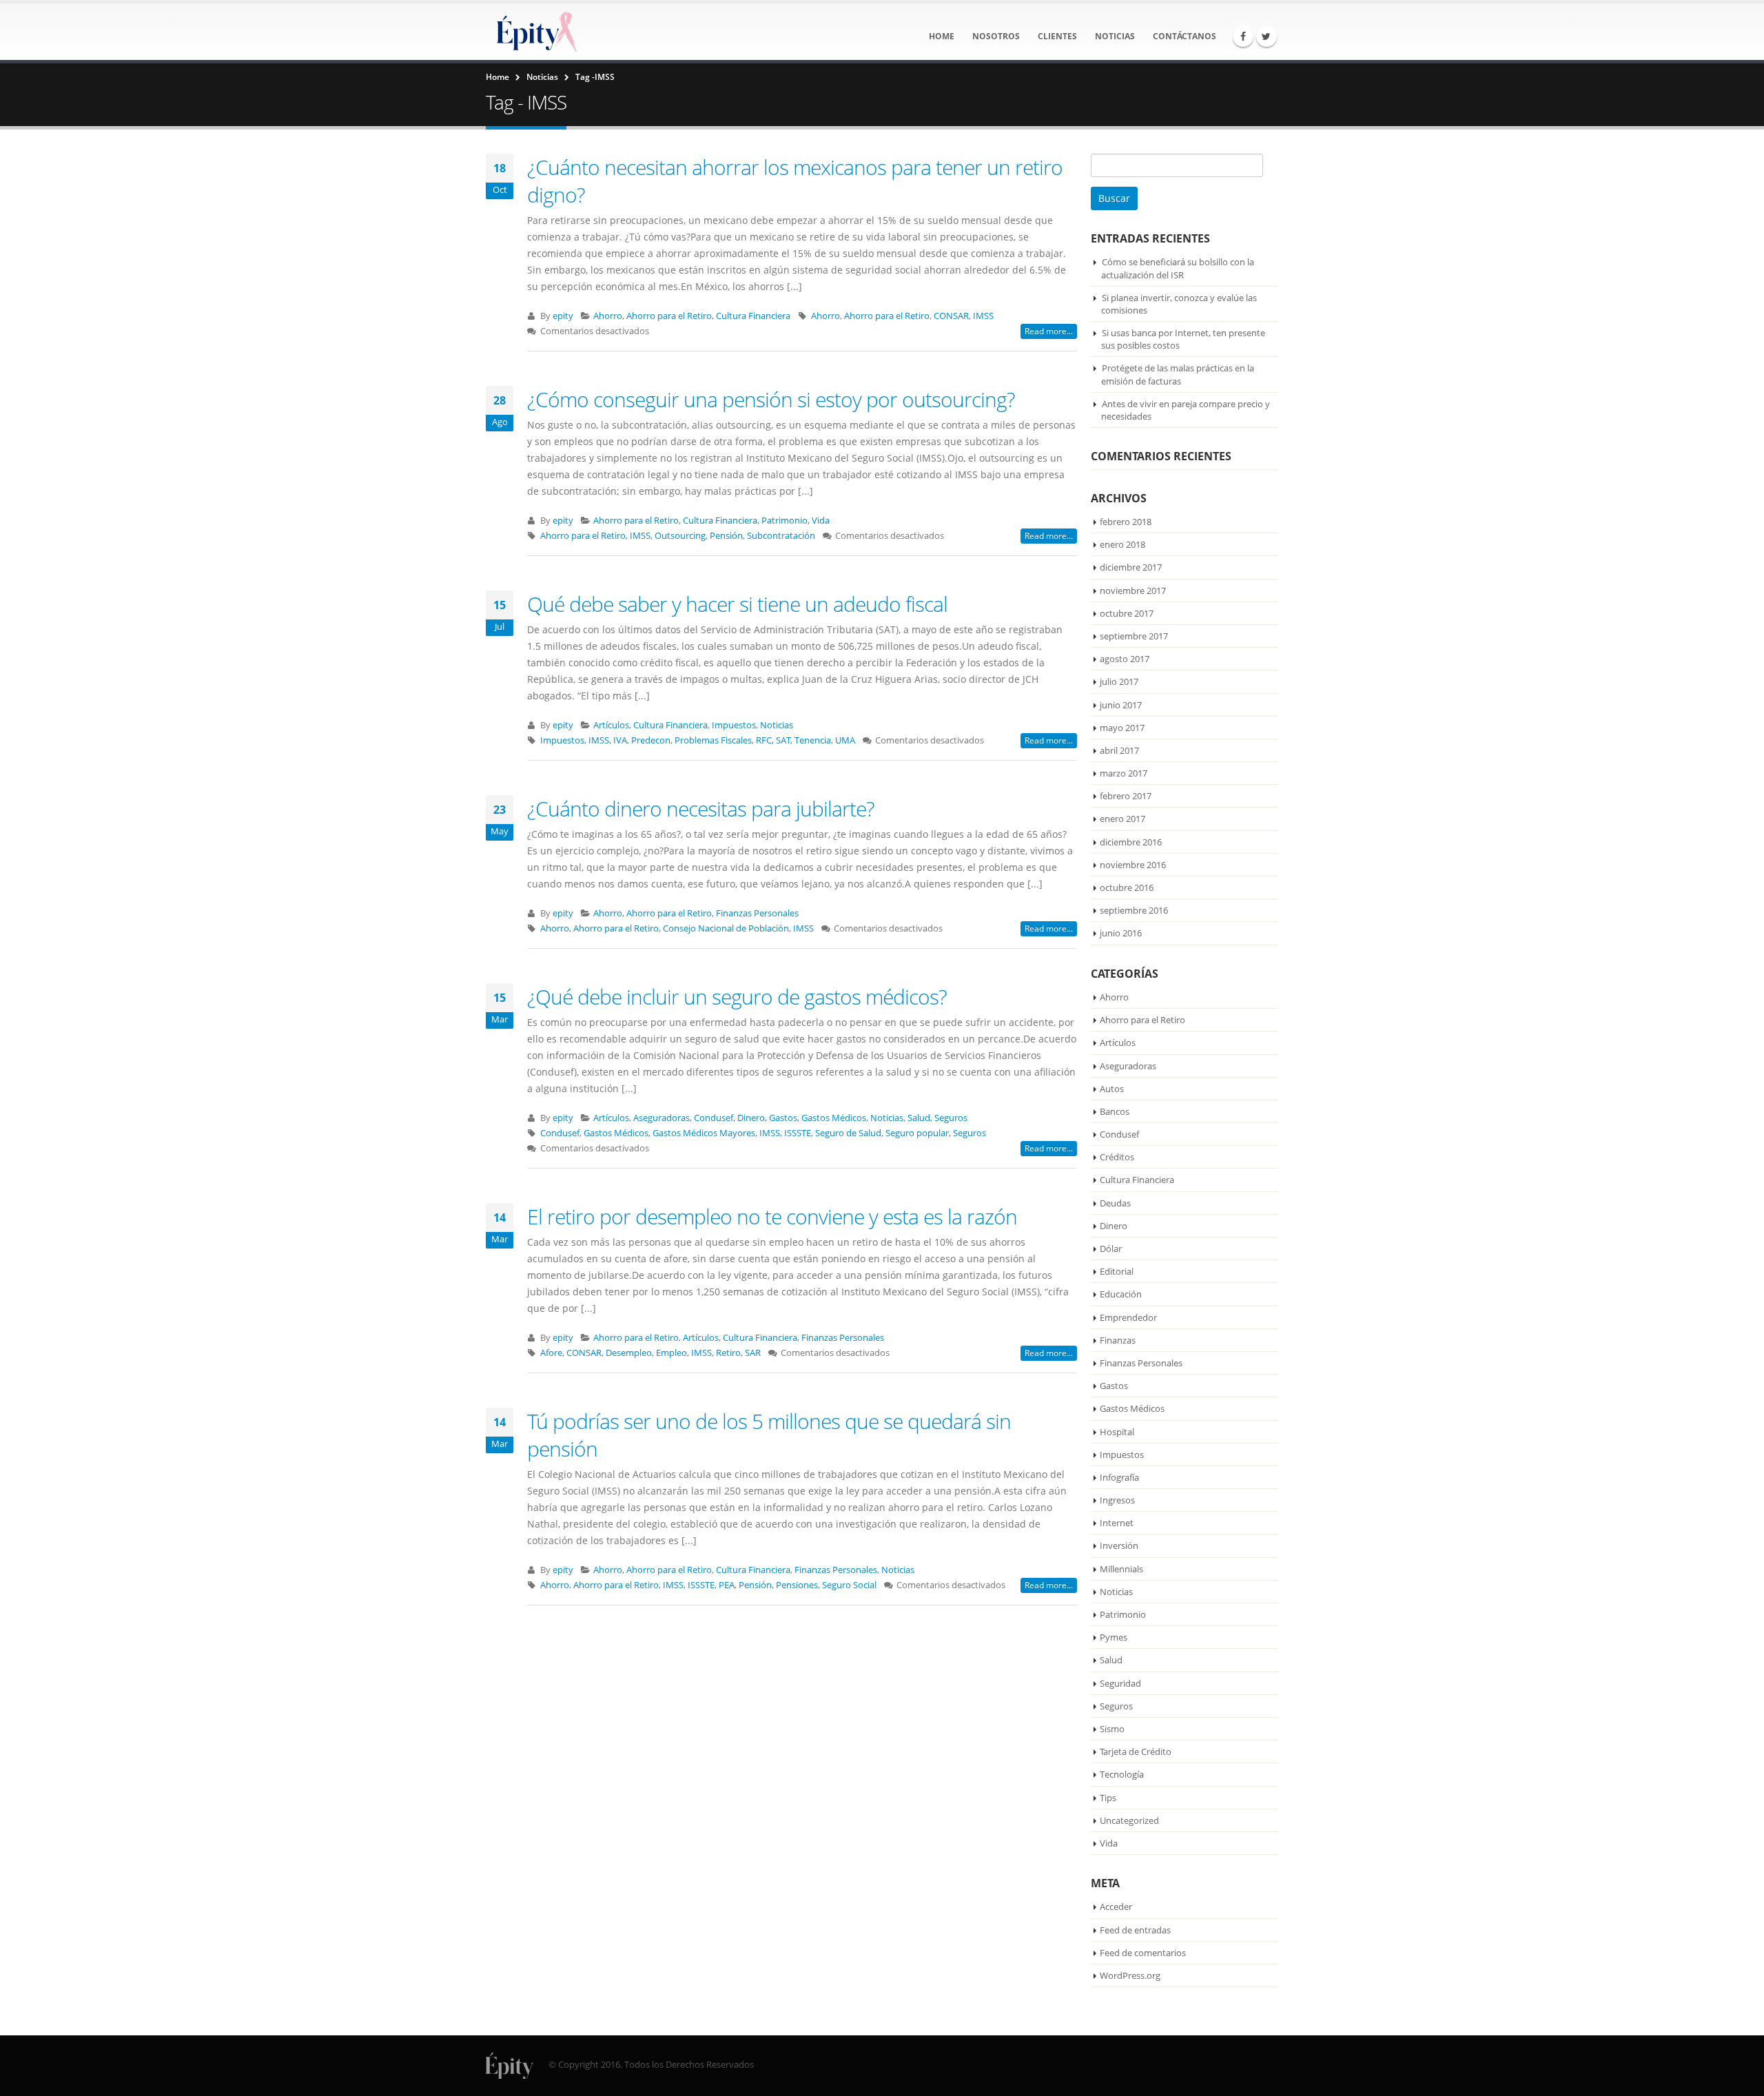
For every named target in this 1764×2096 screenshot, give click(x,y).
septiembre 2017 (1134, 636)
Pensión (726, 536)
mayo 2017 (1122, 728)
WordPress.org (1130, 1975)
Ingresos (1117, 1500)
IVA (620, 740)
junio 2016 (1121, 933)
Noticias (1115, 36)
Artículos (611, 725)
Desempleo (629, 1353)
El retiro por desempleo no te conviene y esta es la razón (772, 1216)
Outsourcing (680, 536)
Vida (821, 521)
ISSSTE (798, 1133)
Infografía (1119, 1477)
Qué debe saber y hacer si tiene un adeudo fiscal (737, 604)
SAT (783, 740)
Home (942, 36)
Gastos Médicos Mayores (704, 1133)
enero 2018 (1122, 544)
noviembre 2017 (1133, 590)
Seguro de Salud (848, 1133)
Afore (551, 1353)
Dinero (751, 1118)
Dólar (1111, 1249)
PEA (727, 1585)
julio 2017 (1119, 681)
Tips (1108, 1798)
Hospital (1117, 1432)
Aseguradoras (661, 1118)
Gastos (783, 1118)
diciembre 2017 (1131, 567)
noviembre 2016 (1133, 865)
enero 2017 (1122, 819)
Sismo (1112, 1729)
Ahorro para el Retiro (669, 316)
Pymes (1114, 1637)
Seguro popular (917, 1133)
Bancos (1115, 1111)
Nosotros (996, 36)
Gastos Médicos (834, 1118)
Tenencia (813, 740)
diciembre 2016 (1131, 842)
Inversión (1119, 1545)
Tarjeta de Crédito (1136, 1751)
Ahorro (608, 316)
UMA (845, 740)
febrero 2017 (1126, 796)
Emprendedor (1128, 1317)
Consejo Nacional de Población (726, 928)
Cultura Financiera (753, 316)
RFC (764, 740)
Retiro (728, 1353)
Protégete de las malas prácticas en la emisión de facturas (1178, 374)
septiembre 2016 (1134, 910)
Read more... (1049, 331)
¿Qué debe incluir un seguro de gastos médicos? (737, 997)
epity (563, 316)
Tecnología (1122, 1774)
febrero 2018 (1126, 522)
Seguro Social (849, 1585)
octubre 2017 (1127, 613)
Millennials (1121, 1569)
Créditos (1117, 1157)
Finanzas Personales (757, 913)
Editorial (1117, 1271)
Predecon (651, 740)
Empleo (671, 1353)
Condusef (714, 1118)
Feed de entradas (1135, 1930)
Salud (919, 1118)
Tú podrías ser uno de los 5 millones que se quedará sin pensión (769, 1435)
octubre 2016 (1127, 887)
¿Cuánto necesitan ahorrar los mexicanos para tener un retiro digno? (795, 181)
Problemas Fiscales (713, 740)
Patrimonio (784, 521)
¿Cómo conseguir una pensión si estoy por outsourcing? (771, 399)
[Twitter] (1266, 37)
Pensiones (797, 1585)
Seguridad (1120, 1683)
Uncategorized (1129, 1820)
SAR (753, 1353)
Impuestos (734, 725)
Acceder (1116, 1907)
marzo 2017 (1124, 773)
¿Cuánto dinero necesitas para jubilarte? (701, 809)
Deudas (1115, 1203)
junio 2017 (1121, 705)
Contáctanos (1184, 36)
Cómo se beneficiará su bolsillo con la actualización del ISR (1178, 268)
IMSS (983, 316)
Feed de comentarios (1143, 1953)
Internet (1117, 1523)
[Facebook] (1243, 37)
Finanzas (1118, 1340)
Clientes (1057, 36)
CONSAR (951, 316)
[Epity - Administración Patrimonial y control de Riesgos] (534, 32)
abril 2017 (1119, 750)
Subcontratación (781, 536)
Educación (1121, 1294)
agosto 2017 (1125, 659)
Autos (1112, 1089)
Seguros (951, 1118)
